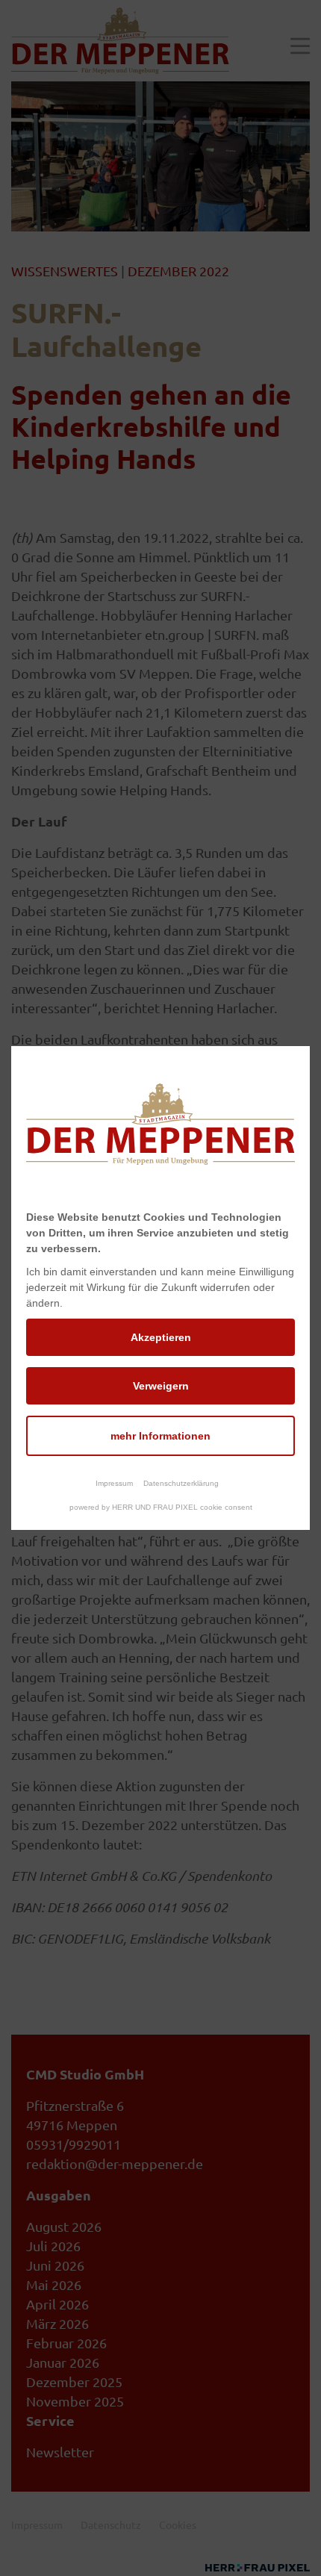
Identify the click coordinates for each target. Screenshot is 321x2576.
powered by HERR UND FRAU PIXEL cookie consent (161, 1507)
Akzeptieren (161, 1337)
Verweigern (161, 1386)
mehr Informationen (160, 1436)
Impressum (114, 1483)
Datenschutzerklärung (181, 1483)
